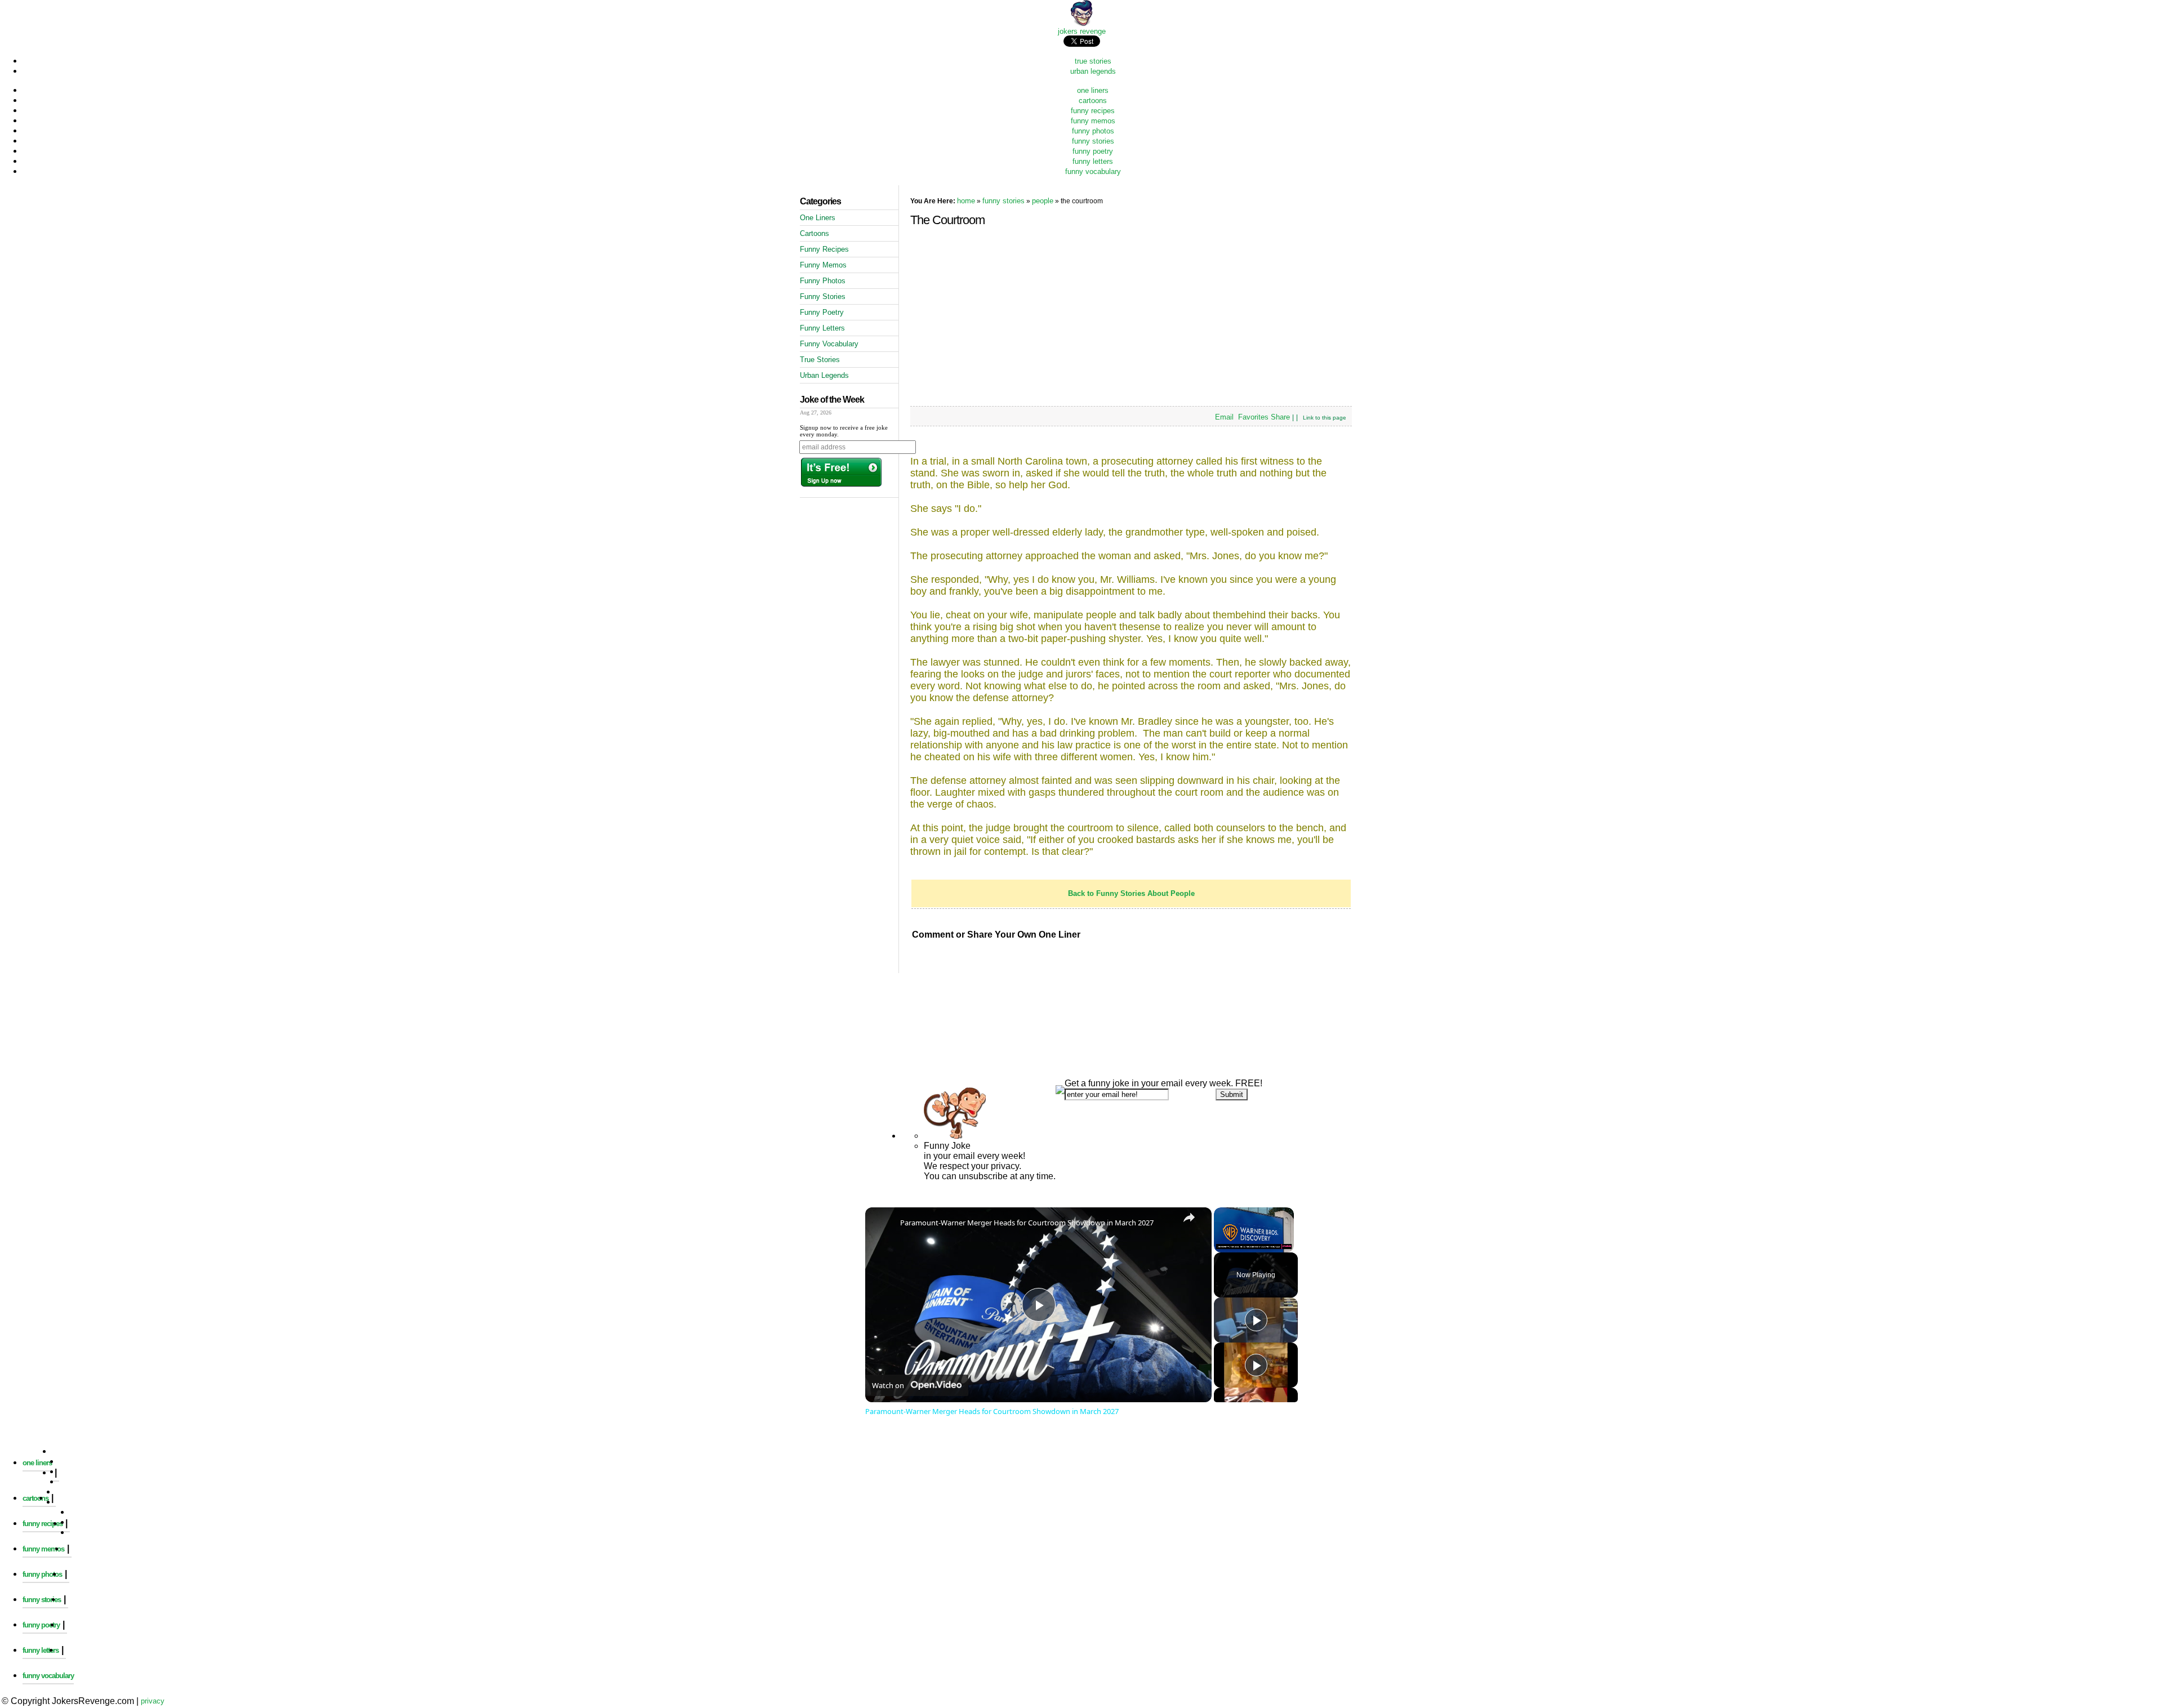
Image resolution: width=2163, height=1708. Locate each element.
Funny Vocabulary (829, 344)
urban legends (1093, 71)
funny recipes (1093, 111)
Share (1280, 417)
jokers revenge (1082, 31)
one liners (1093, 90)
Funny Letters (822, 328)
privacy (153, 1701)
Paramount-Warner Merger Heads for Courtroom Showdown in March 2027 (1027, 1223)
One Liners (818, 218)
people (1043, 201)
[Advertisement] (1081, 983)
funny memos (1093, 121)
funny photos (1093, 131)
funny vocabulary (1093, 171)
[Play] (1256, 1320)
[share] (1189, 1218)
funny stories (1093, 141)
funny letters (1093, 161)
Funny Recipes (824, 249)
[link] (883, 1225)
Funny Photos (823, 281)
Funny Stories (823, 296)
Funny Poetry (822, 312)
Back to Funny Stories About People (1131, 893)
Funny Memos (823, 265)
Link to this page (1325, 418)
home (966, 201)
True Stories (820, 360)
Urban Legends (824, 375)
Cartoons (815, 233)
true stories (1093, 61)
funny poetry (1093, 151)
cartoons (1093, 101)
